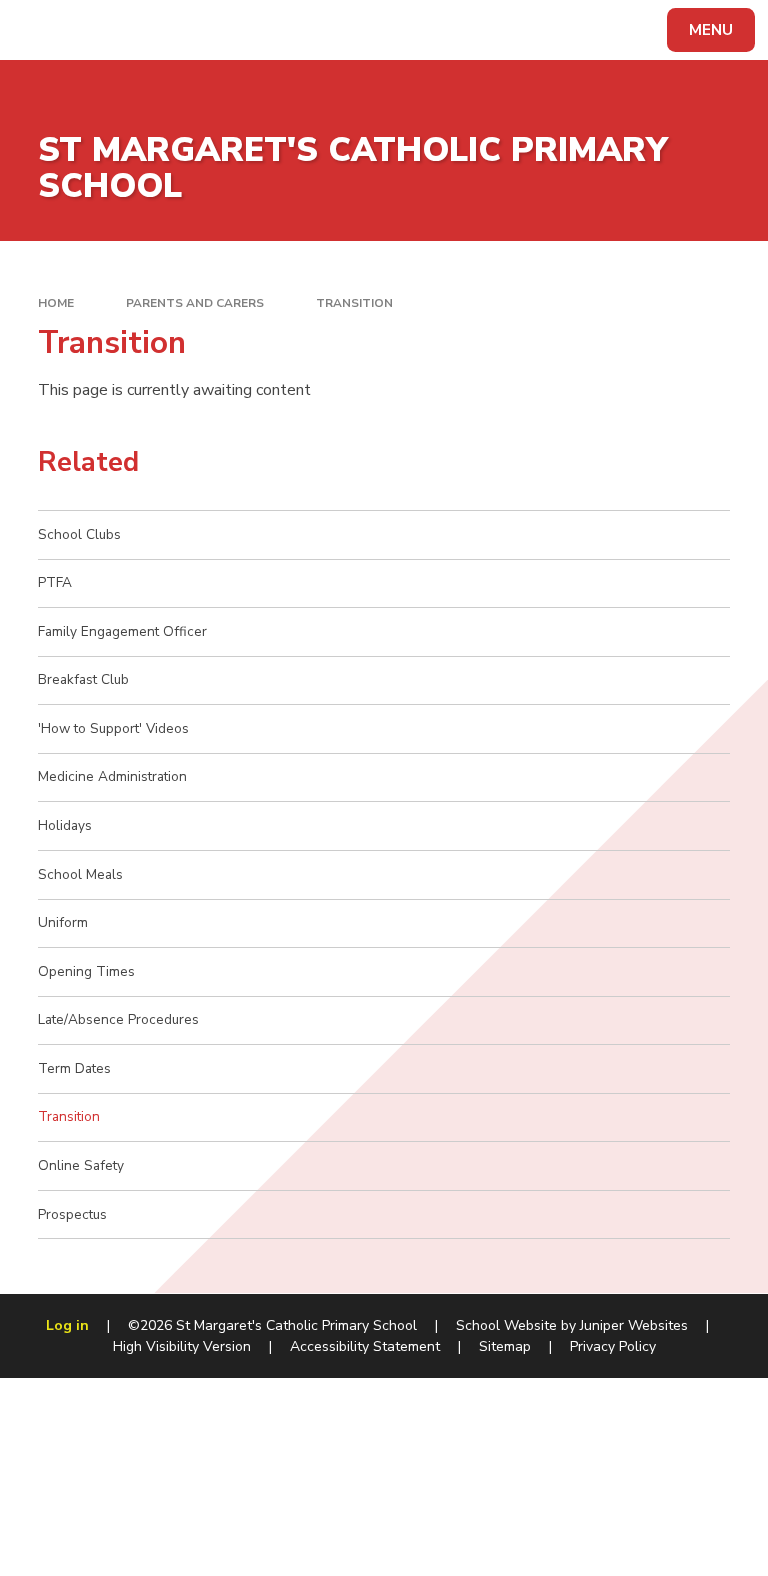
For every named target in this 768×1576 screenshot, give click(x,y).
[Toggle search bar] (39, 30)
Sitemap (505, 1346)
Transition (354, 303)
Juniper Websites (634, 1325)
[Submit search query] (251, 27)
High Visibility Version (182, 1346)
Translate (169, 33)
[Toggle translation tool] (90, 30)
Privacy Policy (613, 1346)
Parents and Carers (195, 303)
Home (56, 303)
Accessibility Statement (365, 1346)
